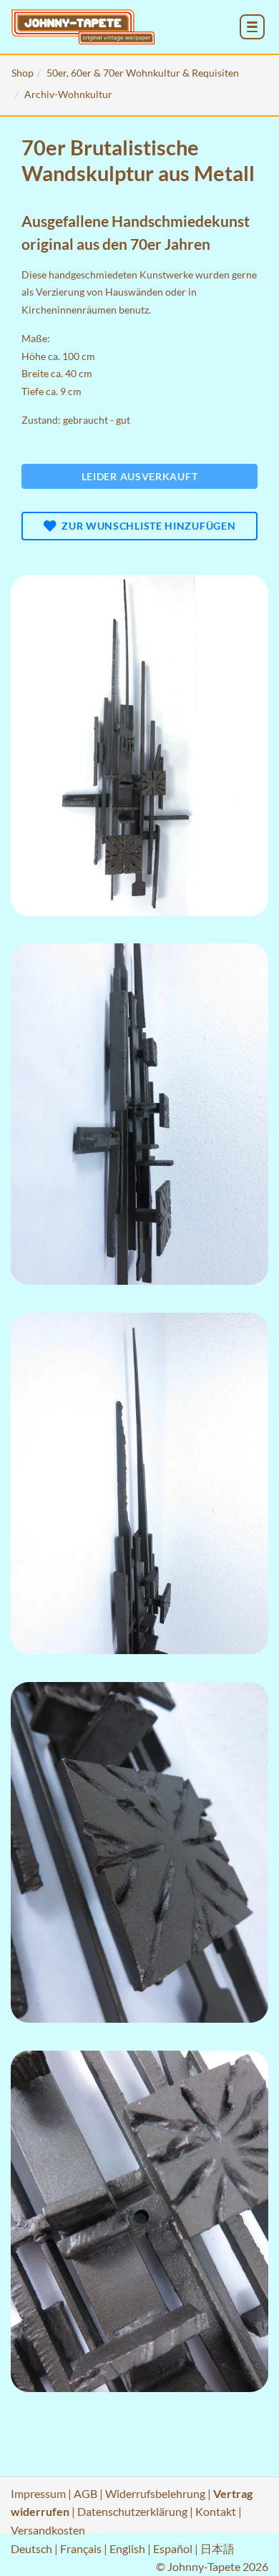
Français (81, 2548)
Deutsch (31, 2548)
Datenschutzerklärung (132, 2511)
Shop (23, 73)
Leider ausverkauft (140, 476)
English (127, 2548)
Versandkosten (48, 2530)
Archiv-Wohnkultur (68, 94)
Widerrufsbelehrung (155, 2493)
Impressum (38, 2493)
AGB (85, 2493)
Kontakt (216, 2511)
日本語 (217, 2548)
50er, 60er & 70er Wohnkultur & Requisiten (143, 73)
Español (173, 2548)
